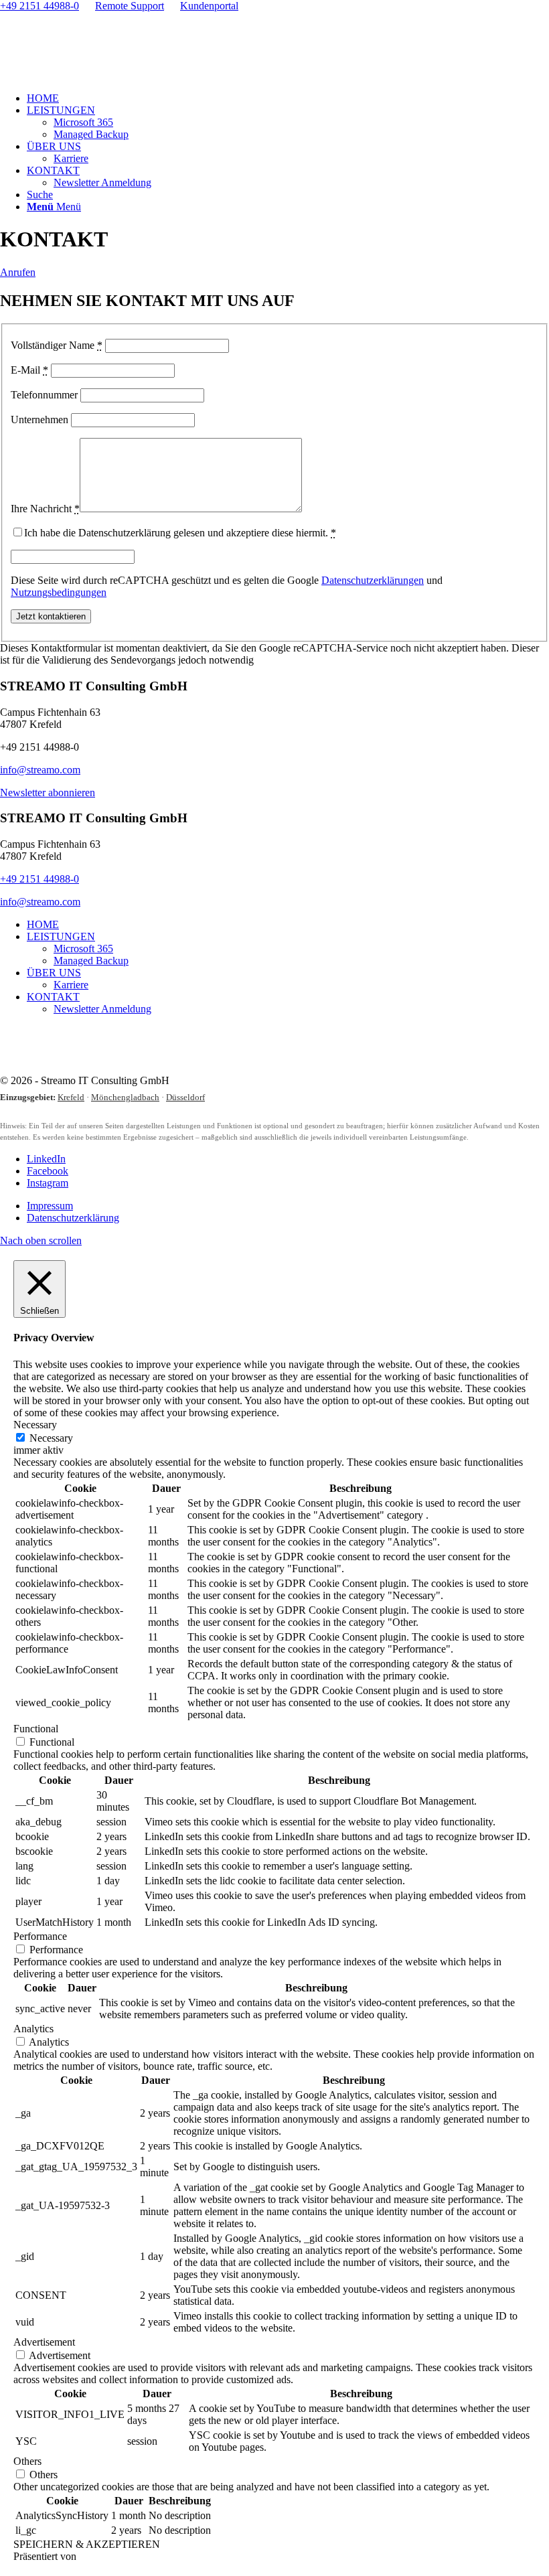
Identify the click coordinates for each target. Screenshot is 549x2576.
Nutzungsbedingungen (59, 592)
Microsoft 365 (83, 949)
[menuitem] (288, 98)
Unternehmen (40, 420)
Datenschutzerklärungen (373, 580)
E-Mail (29, 370)
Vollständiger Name (57, 345)
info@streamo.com (40, 770)
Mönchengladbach (125, 1097)
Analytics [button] (33, 2029)
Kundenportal (209, 6)
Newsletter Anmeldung (102, 1009)
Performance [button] (40, 1936)
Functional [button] (36, 1729)
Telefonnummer (44, 395)
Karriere (71, 985)
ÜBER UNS (54, 973)
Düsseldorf (185, 1097)
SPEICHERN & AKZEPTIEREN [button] (87, 2544)
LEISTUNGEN (61, 936)
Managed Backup (91, 961)
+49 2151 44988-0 (40, 6)
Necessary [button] (35, 1425)
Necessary (51, 1438)
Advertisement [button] (44, 2342)
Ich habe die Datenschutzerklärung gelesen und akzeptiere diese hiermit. (180, 533)
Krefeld (71, 1097)
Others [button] (27, 2461)
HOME (43, 924)
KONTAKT (53, 997)
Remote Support (130, 6)
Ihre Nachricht (45, 509)
